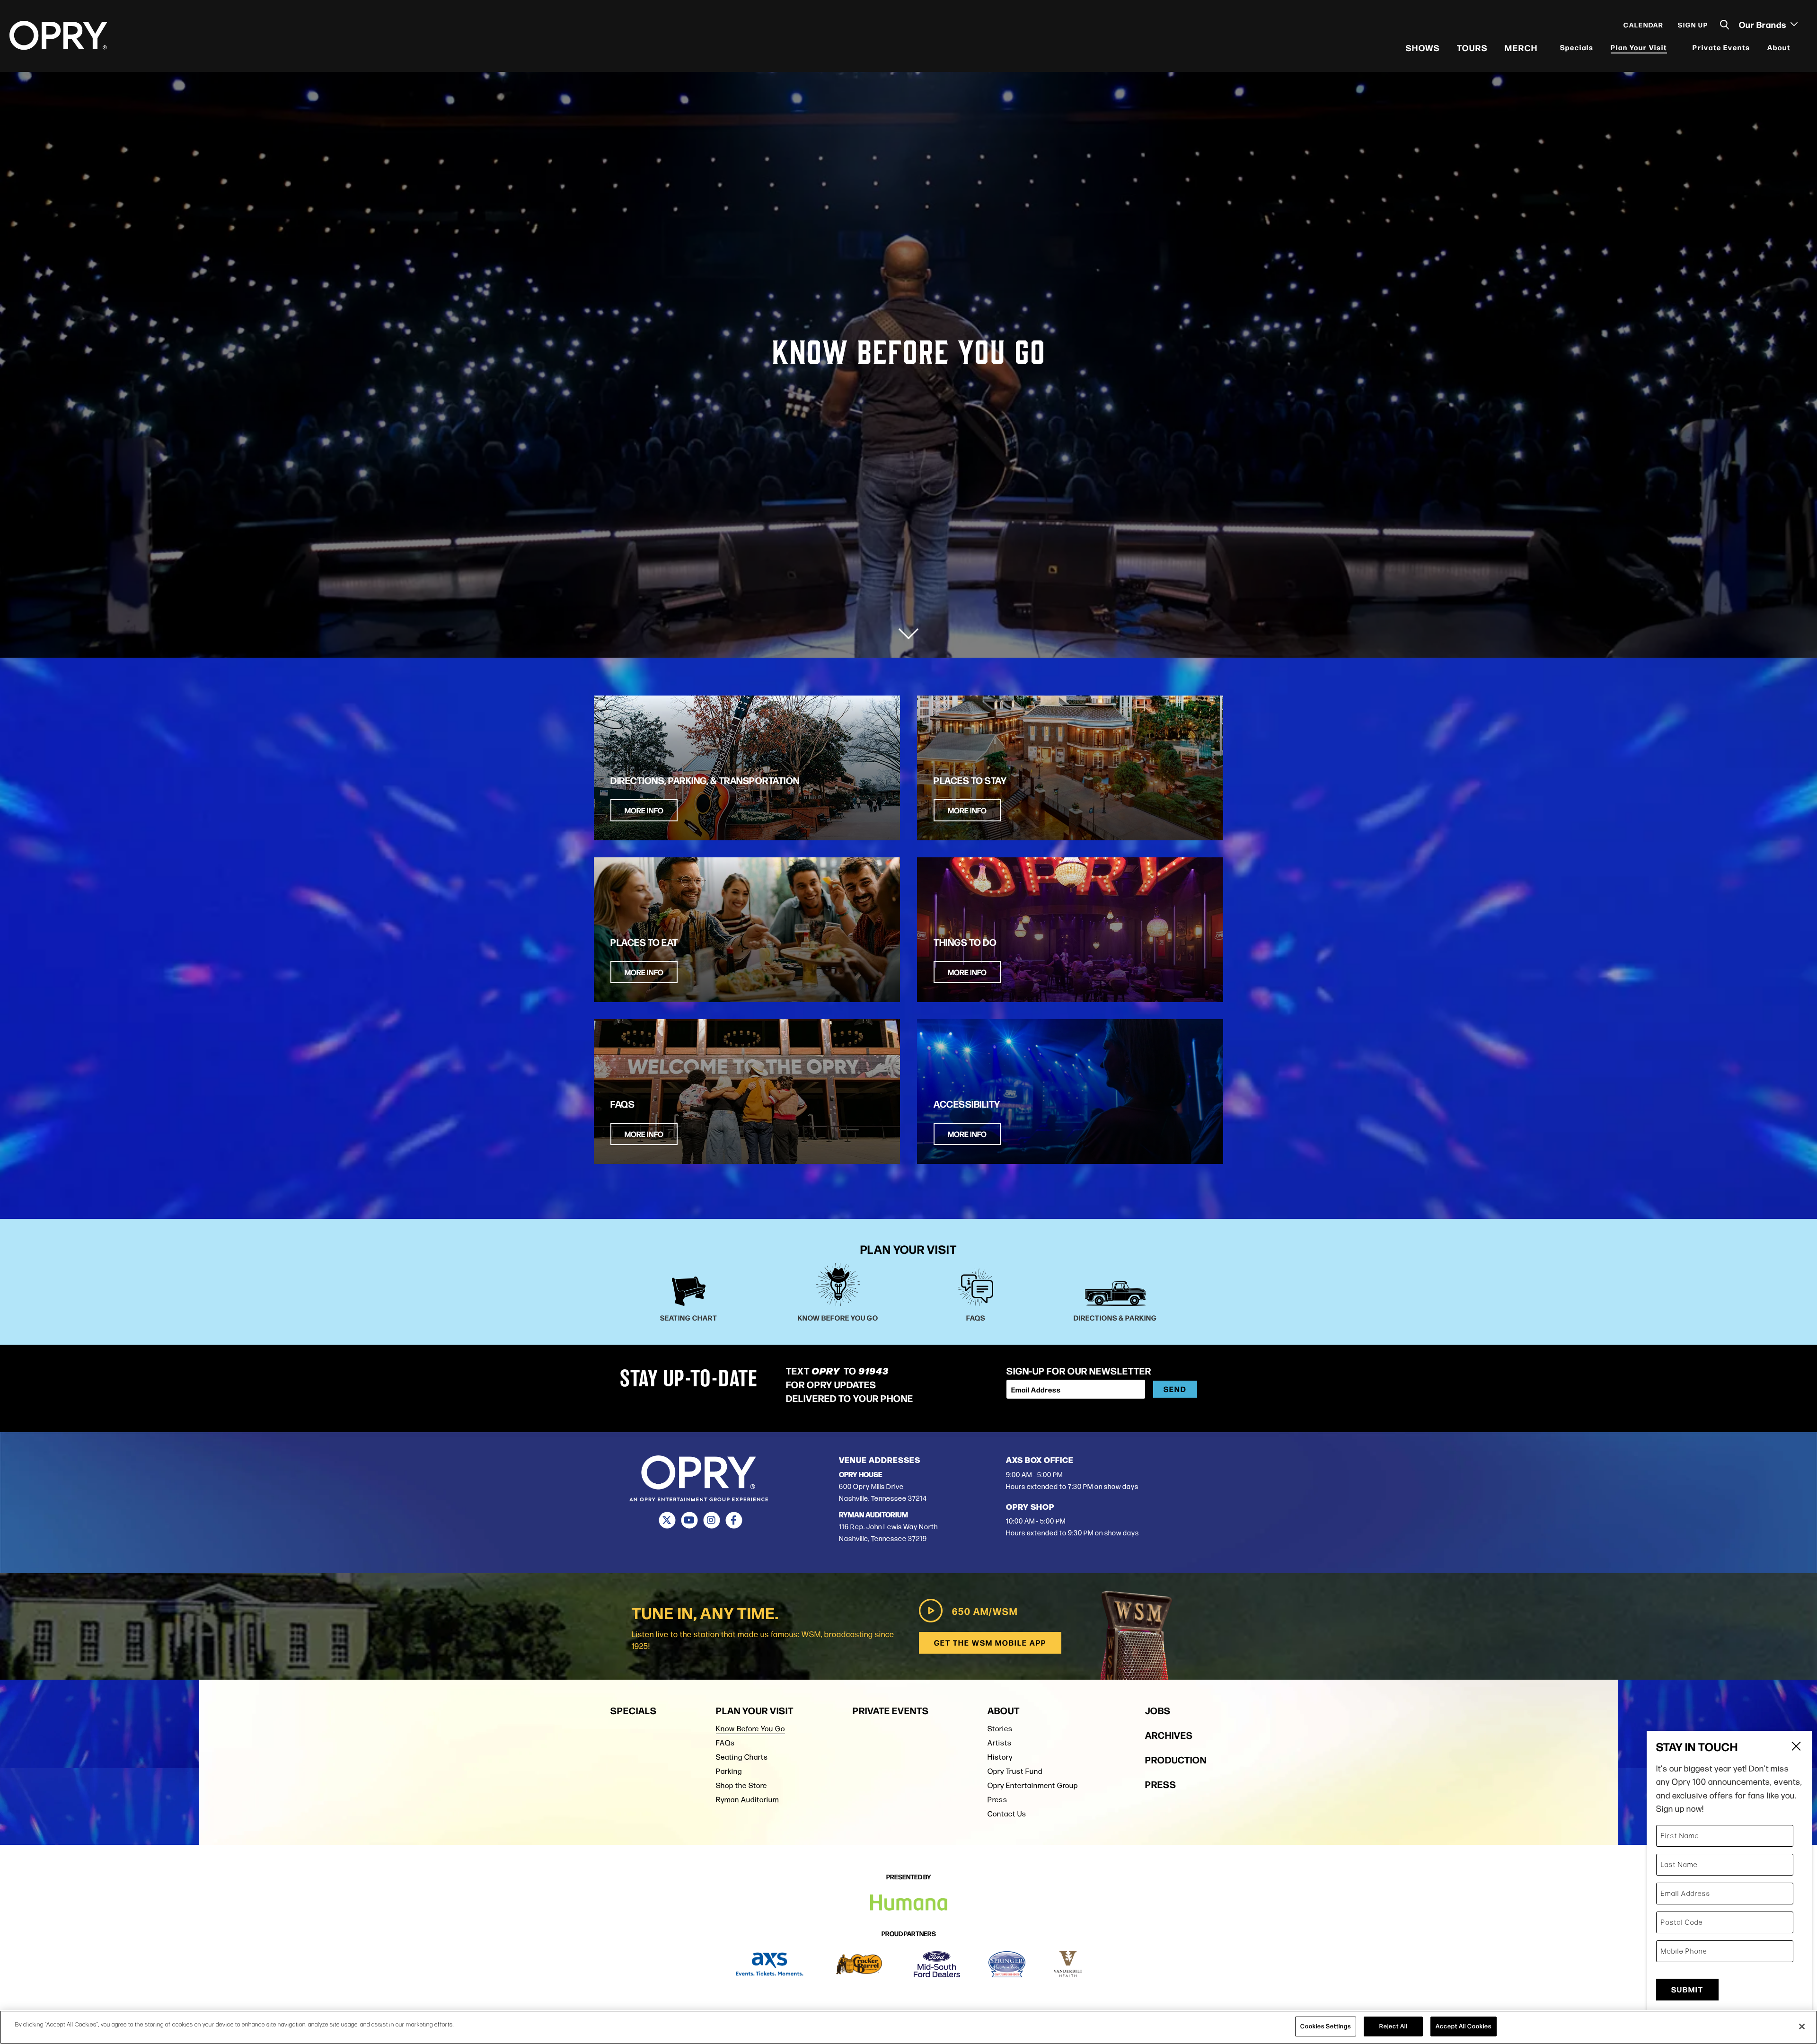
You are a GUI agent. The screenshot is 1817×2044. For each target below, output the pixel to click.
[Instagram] (711, 1520)
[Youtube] (689, 1520)
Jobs (1158, 1710)
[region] (908, 2027)
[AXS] (770, 1964)
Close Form (1796, 1747)
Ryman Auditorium (747, 1800)
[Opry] (58, 35)
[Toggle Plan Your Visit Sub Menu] (1673, 48)
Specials (1577, 47)
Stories (1000, 1729)
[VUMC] (1068, 1964)
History (1000, 1757)
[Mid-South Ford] (937, 1964)
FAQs (725, 1743)
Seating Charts (742, 1757)
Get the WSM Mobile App (990, 1643)
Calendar (1644, 25)
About (1779, 47)
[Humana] (909, 1903)
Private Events (1721, 47)
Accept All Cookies (1464, 2026)
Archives (1169, 1735)
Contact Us (1007, 1814)
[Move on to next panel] (908, 629)
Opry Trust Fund (1015, 1771)
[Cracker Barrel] (859, 1964)
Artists (1000, 1743)
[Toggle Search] (1725, 25)
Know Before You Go (750, 1729)
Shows (1423, 47)
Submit (1687, 1989)
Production (1176, 1759)
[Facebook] (734, 1520)
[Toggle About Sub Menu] (1797, 48)
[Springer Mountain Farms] (1007, 1964)
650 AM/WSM (985, 1611)
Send (1175, 1389)
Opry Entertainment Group (1033, 1785)
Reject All (1393, 2026)
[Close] (1802, 2026)
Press (997, 1800)
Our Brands (1764, 24)
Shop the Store (741, 1785)
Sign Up (1693, 25)
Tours (1472, 47)
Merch (1521, 47)
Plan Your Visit (1639, 47)
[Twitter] (667, 1520)
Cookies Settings (1326, 2026)
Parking (729, 1771)
